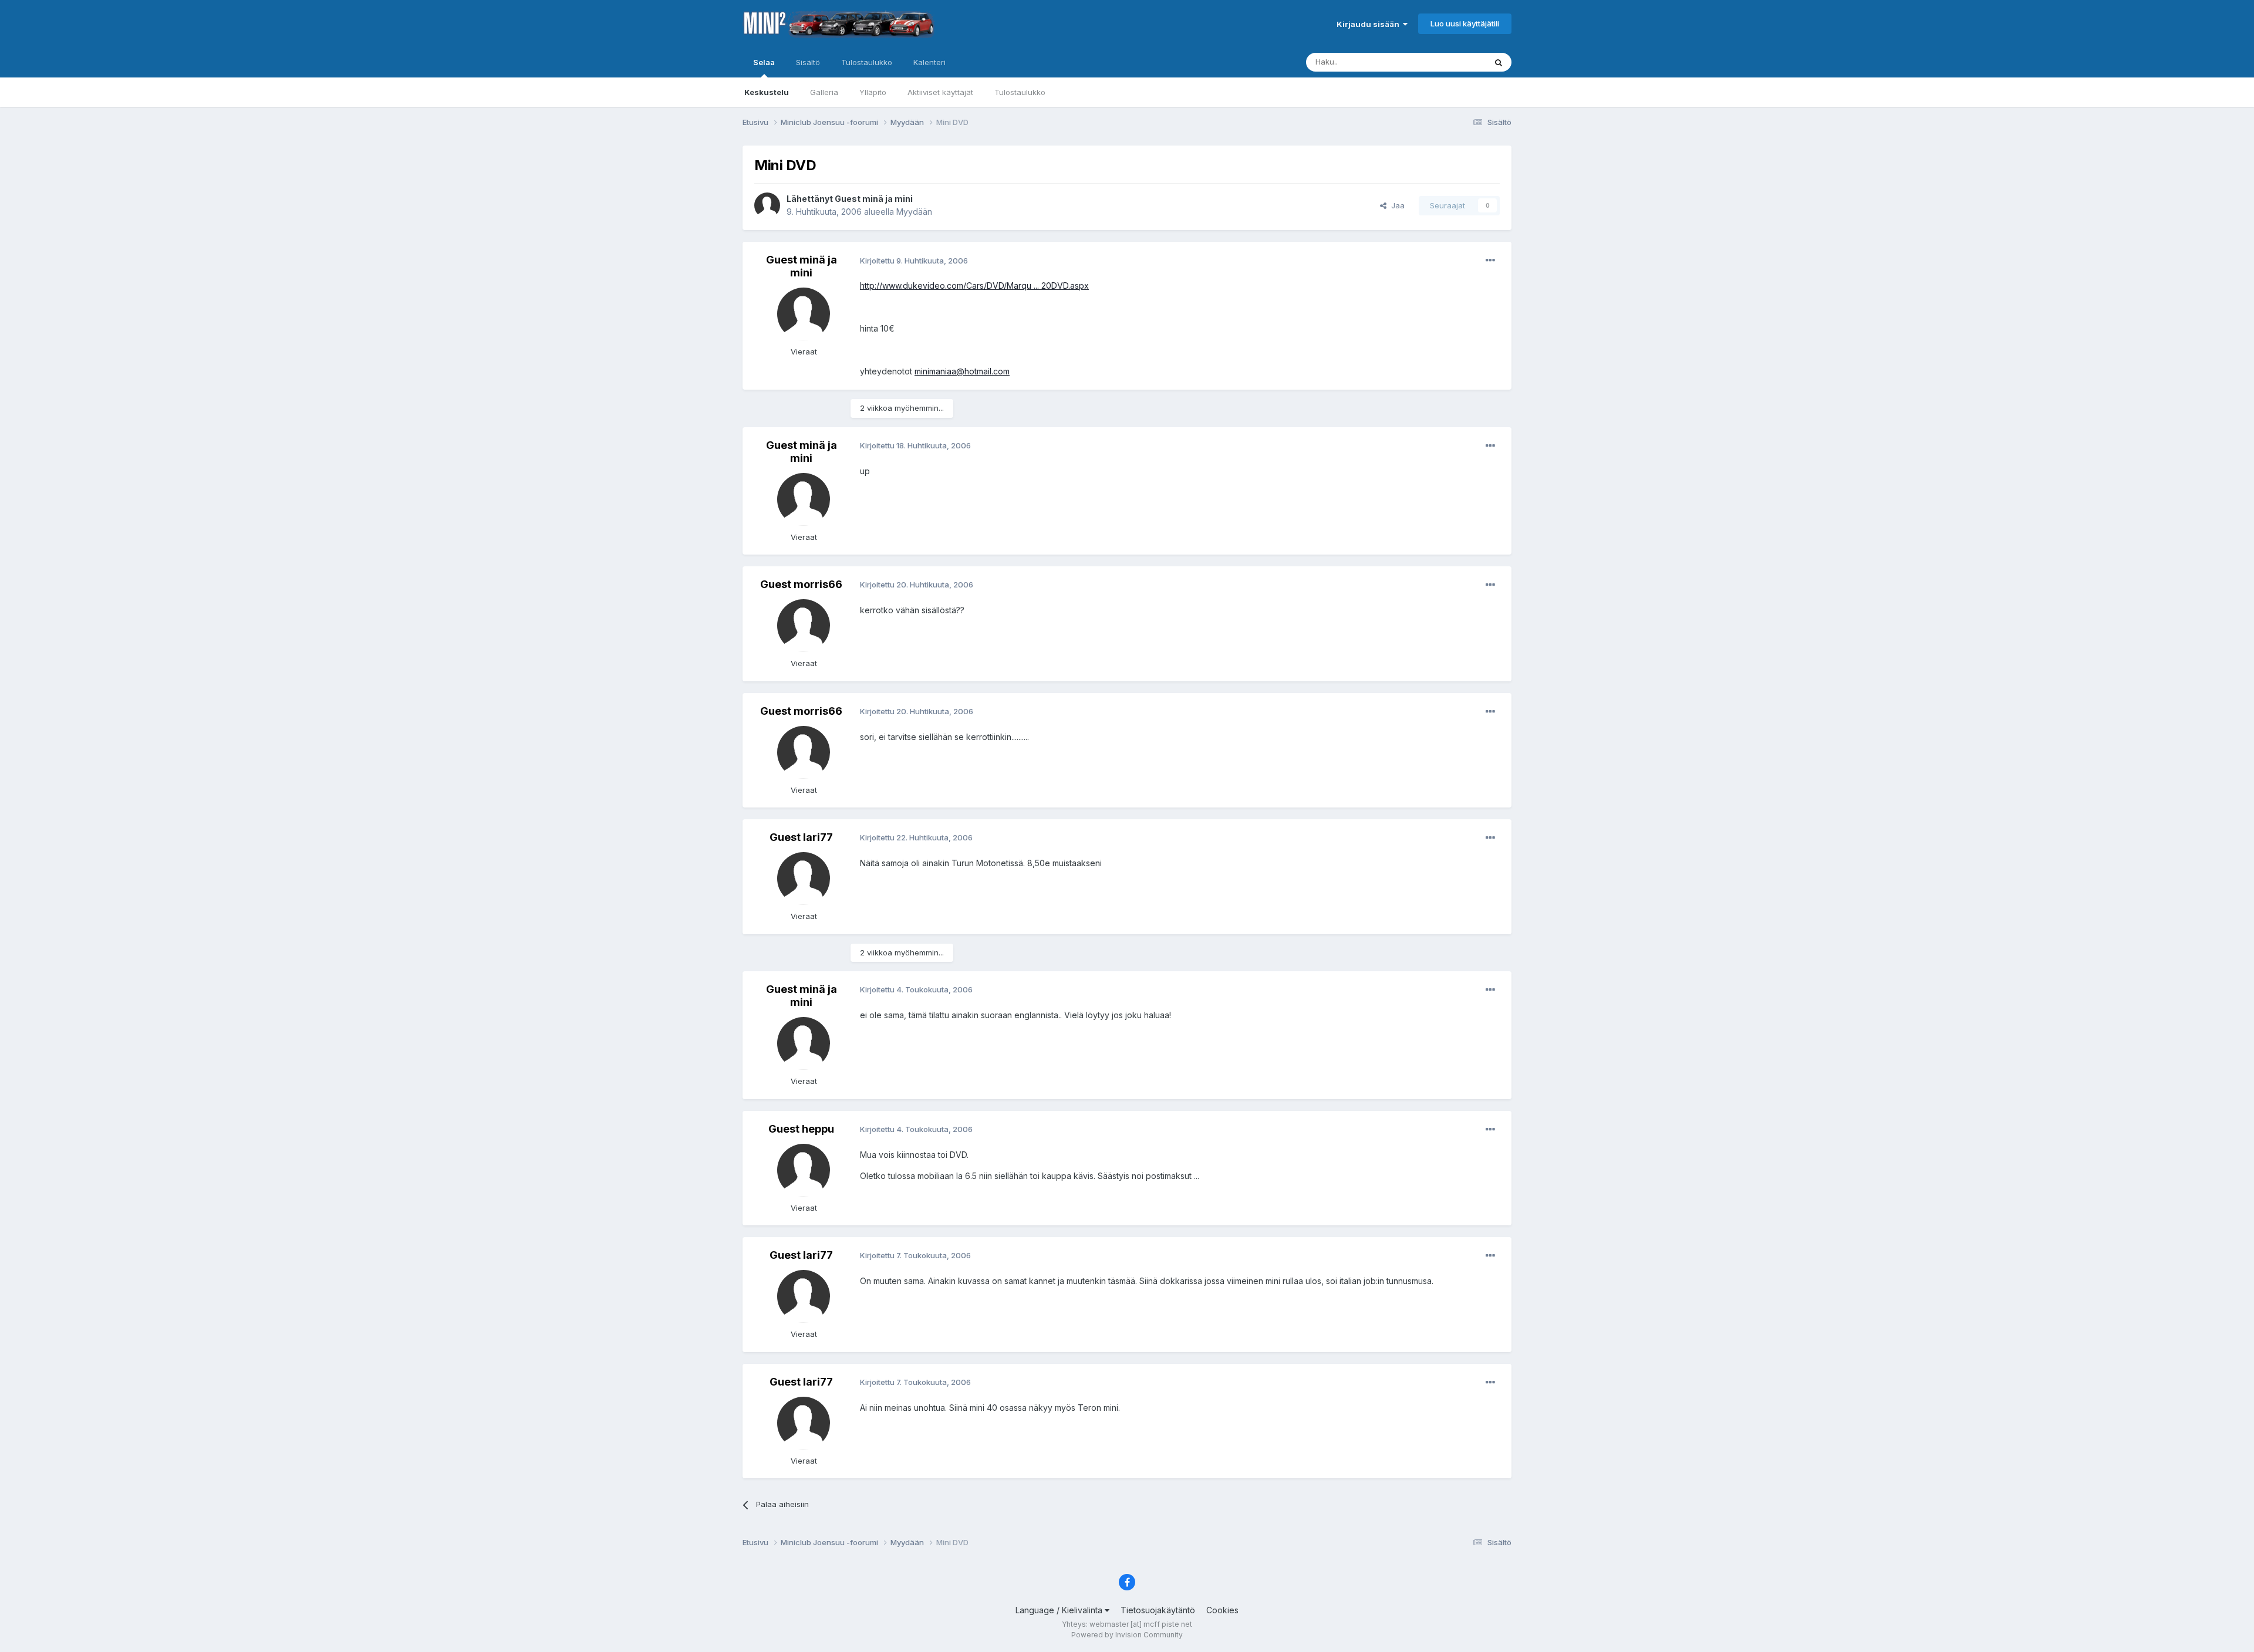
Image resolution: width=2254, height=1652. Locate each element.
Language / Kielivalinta (1060, 1610)
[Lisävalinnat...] (1490, 261)
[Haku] (1499, 62)
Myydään (914, 212)
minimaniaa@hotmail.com (962, 371)
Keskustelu (767, 92)
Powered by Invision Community (1127, 1635)
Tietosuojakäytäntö (1158, 1610)
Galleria (824, 92)
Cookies (1222, 1610)
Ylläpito (873, 92)
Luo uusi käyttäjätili (1465, 23)
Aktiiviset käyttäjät (940, 92)
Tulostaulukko (1020, 92)
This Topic (1451, 62)
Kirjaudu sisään (1370, 24)
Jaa (1396, 205)
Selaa (764, 62)
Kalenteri (929, 62)
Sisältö (808, 62)
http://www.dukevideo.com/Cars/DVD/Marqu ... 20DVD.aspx (974, 286)
